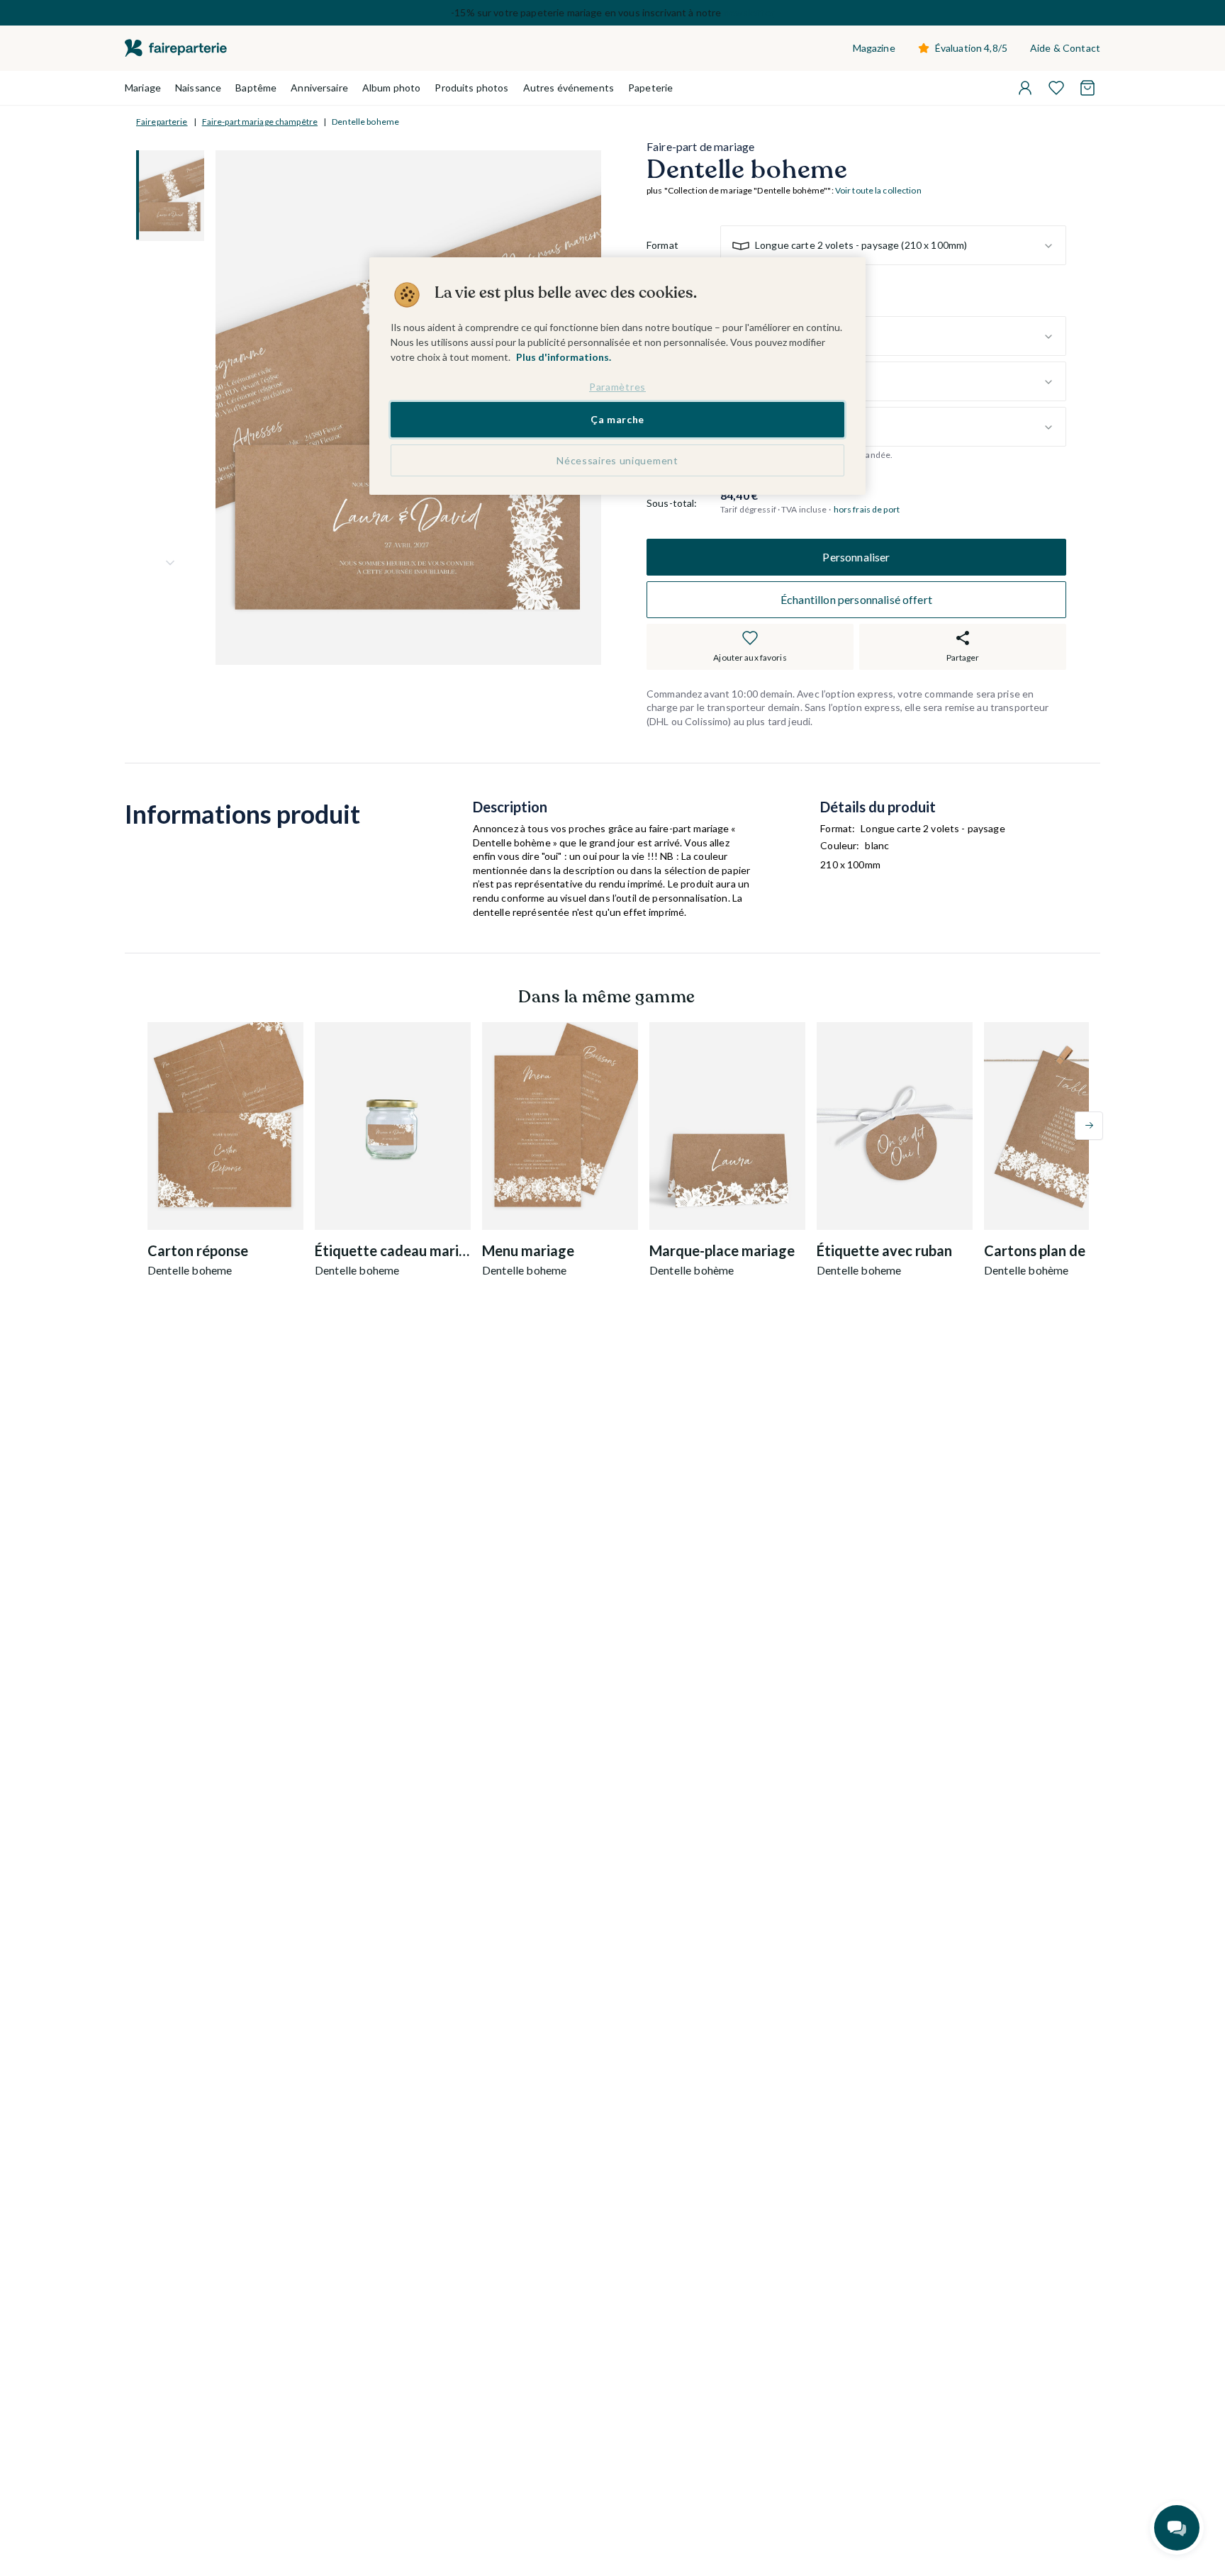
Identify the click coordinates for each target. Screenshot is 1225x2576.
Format (662, 246)
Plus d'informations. (564, 357)
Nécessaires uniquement (617, 461)
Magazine (874, 48)
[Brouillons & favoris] (1056, 88)
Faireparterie (162, 122)
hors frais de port (867, 510)
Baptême (256, 88)
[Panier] (1087, 88)
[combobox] (893, 246)
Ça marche (617, 420)
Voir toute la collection (878, 191)
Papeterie (650, 88)
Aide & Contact (1065, 48)
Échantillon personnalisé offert (856, 599)
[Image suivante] (170, 563)
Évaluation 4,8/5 (971, 48)
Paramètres (617, 387)
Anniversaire (319, 88)
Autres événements (569, 88)
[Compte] (1025, 88)
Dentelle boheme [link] (365, 122)
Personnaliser (856, 557)
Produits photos (471, 88)
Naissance (198, 88)
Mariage (143, 88)
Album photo (392, 88)
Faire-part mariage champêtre (260, 122)
